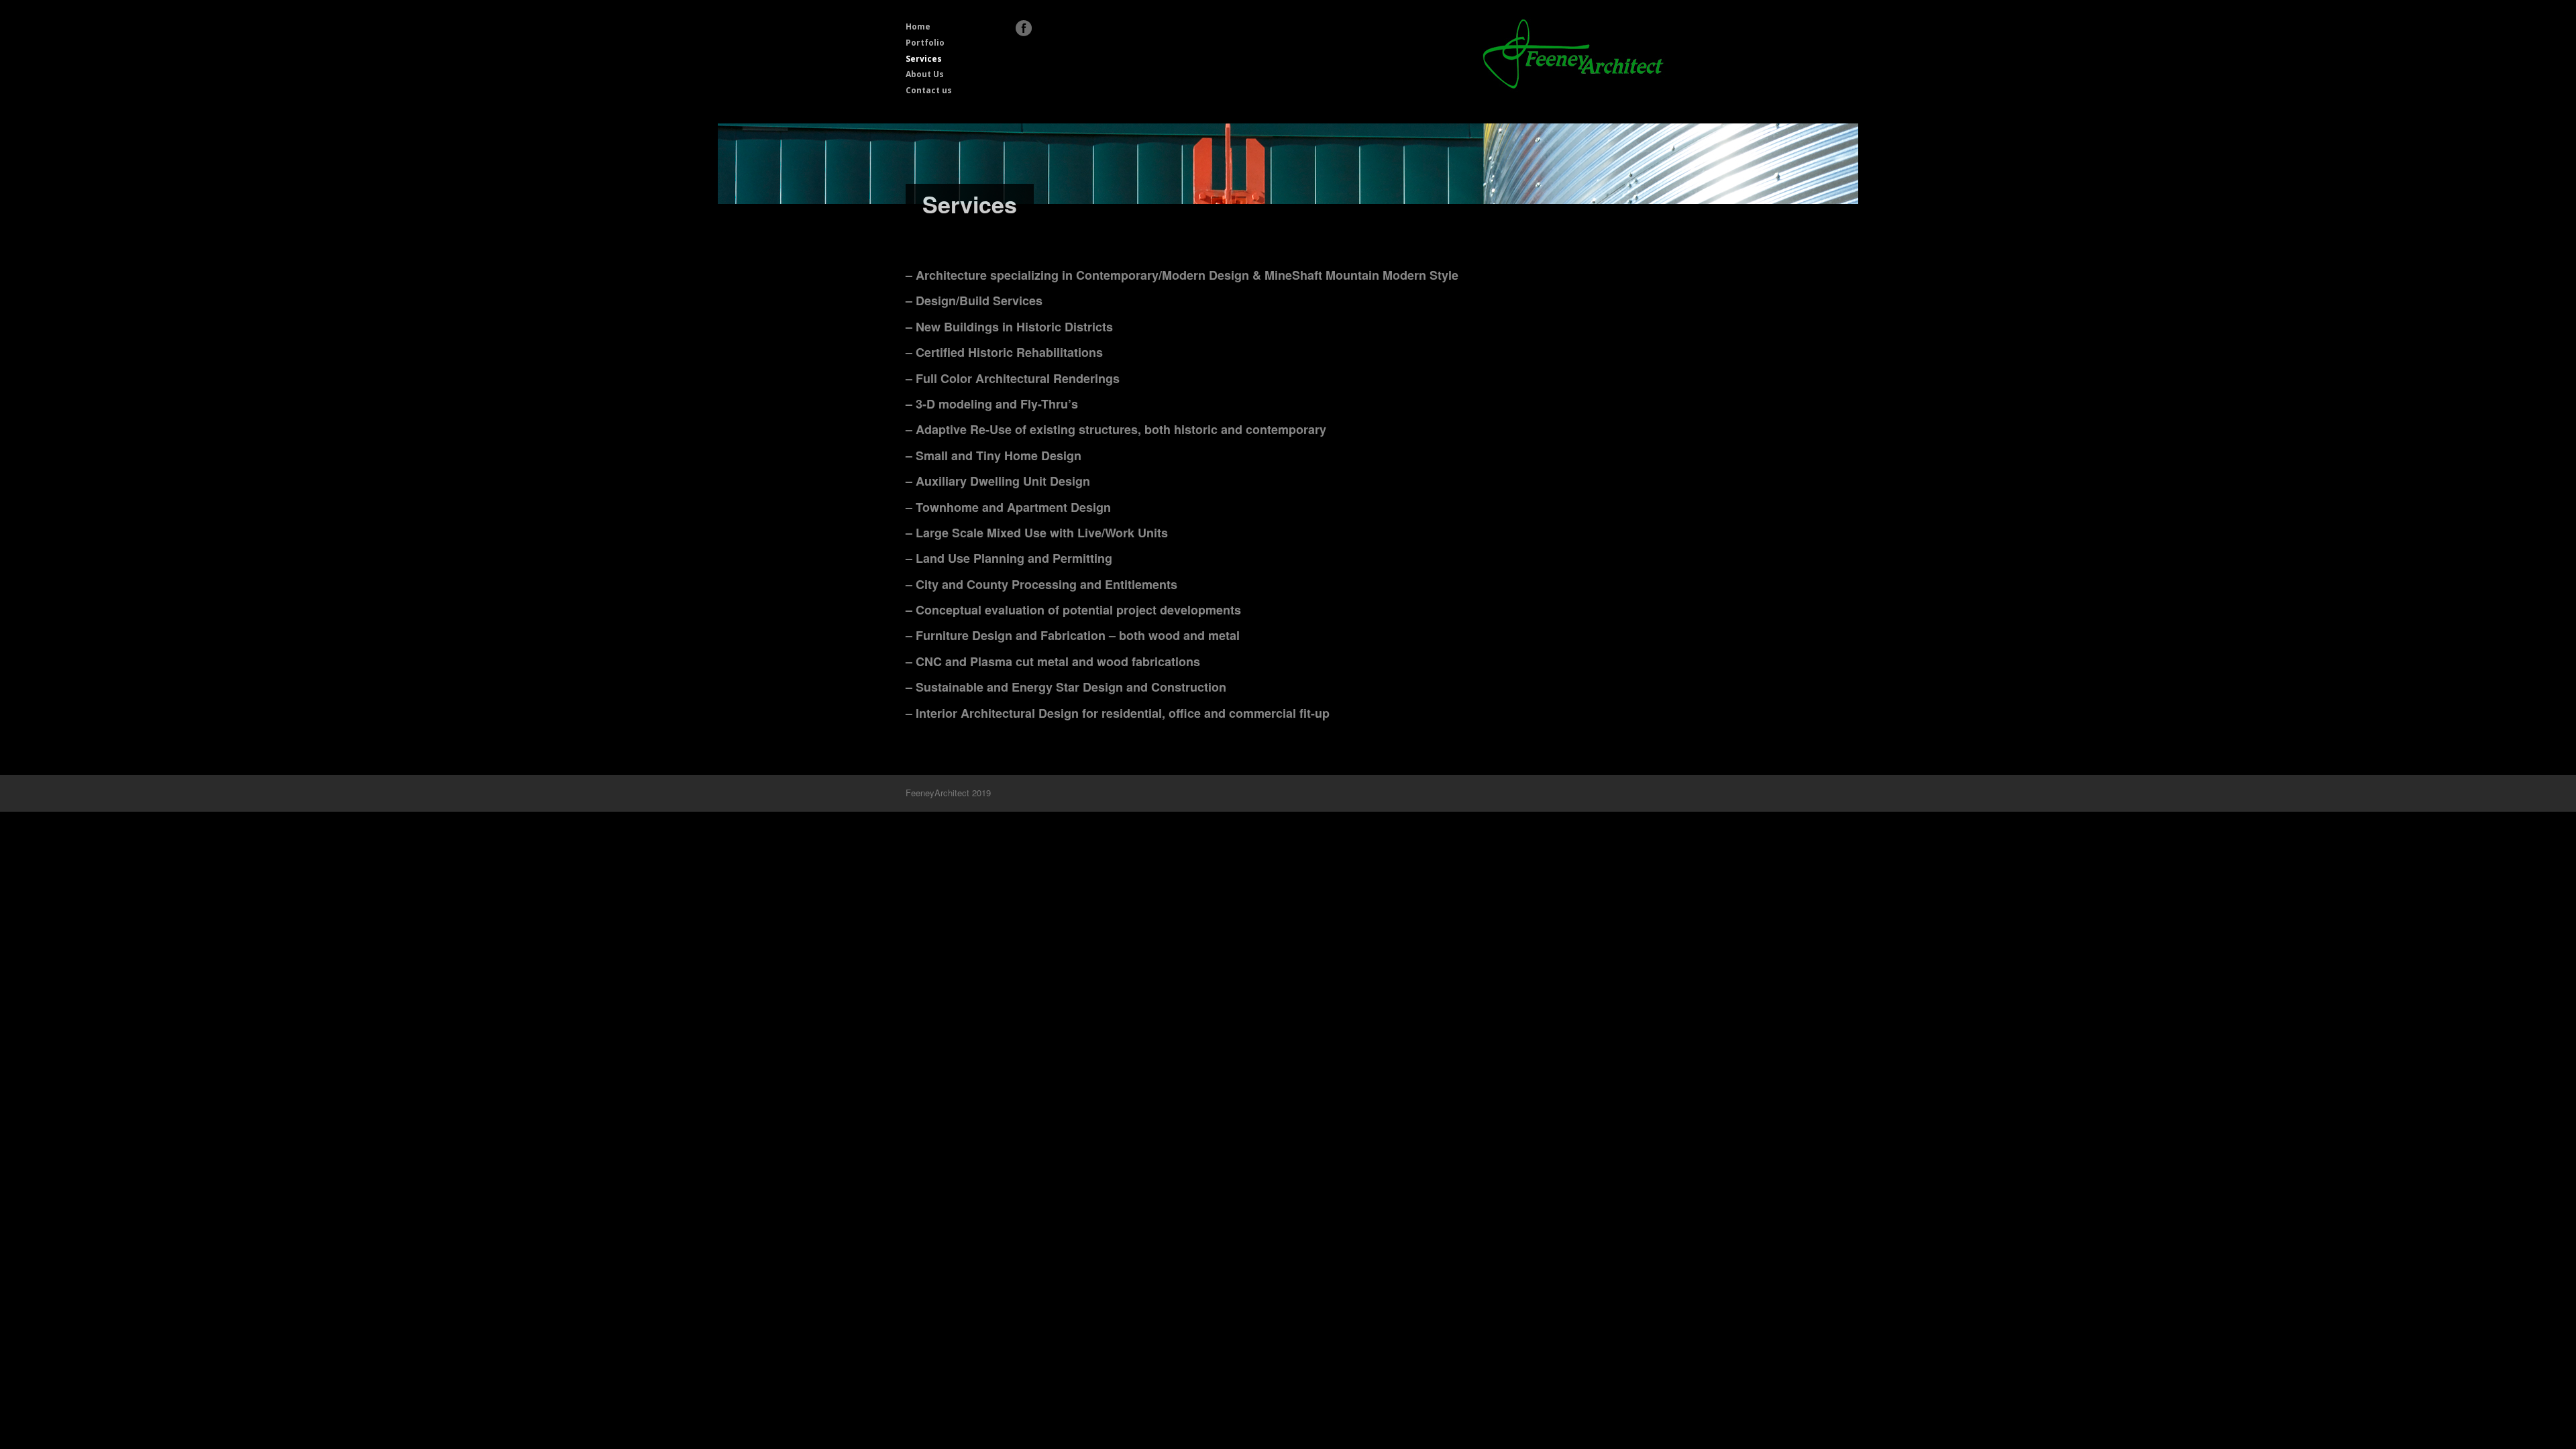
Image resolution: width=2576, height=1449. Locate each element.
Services (924, 59)
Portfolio (925, 43)
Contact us (929, 90)
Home (918, 26)
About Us (925, 74)
